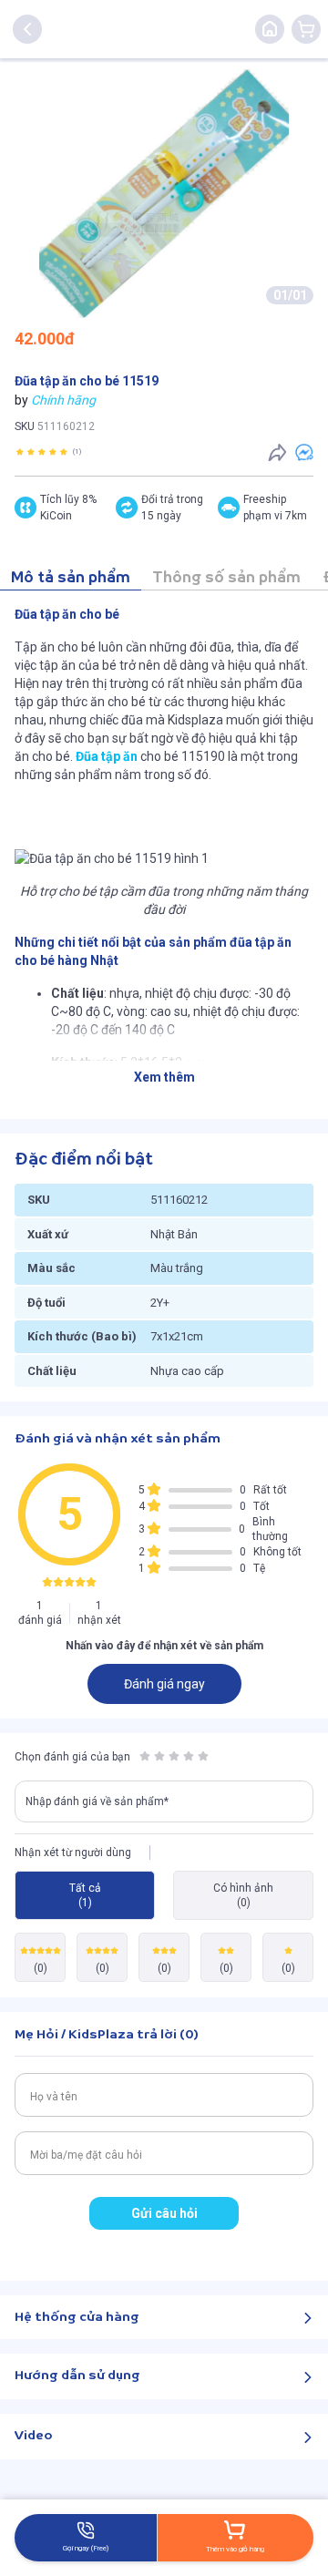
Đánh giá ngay (164, 1684)
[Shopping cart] (306, 29)
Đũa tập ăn (107, 756)
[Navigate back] (27, 29)
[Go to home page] (270, 29)
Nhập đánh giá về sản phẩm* (97, 1801)
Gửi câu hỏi (164, 2213)
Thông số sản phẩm (226, 578)
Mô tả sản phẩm (71, 578)
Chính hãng (63, 400)
